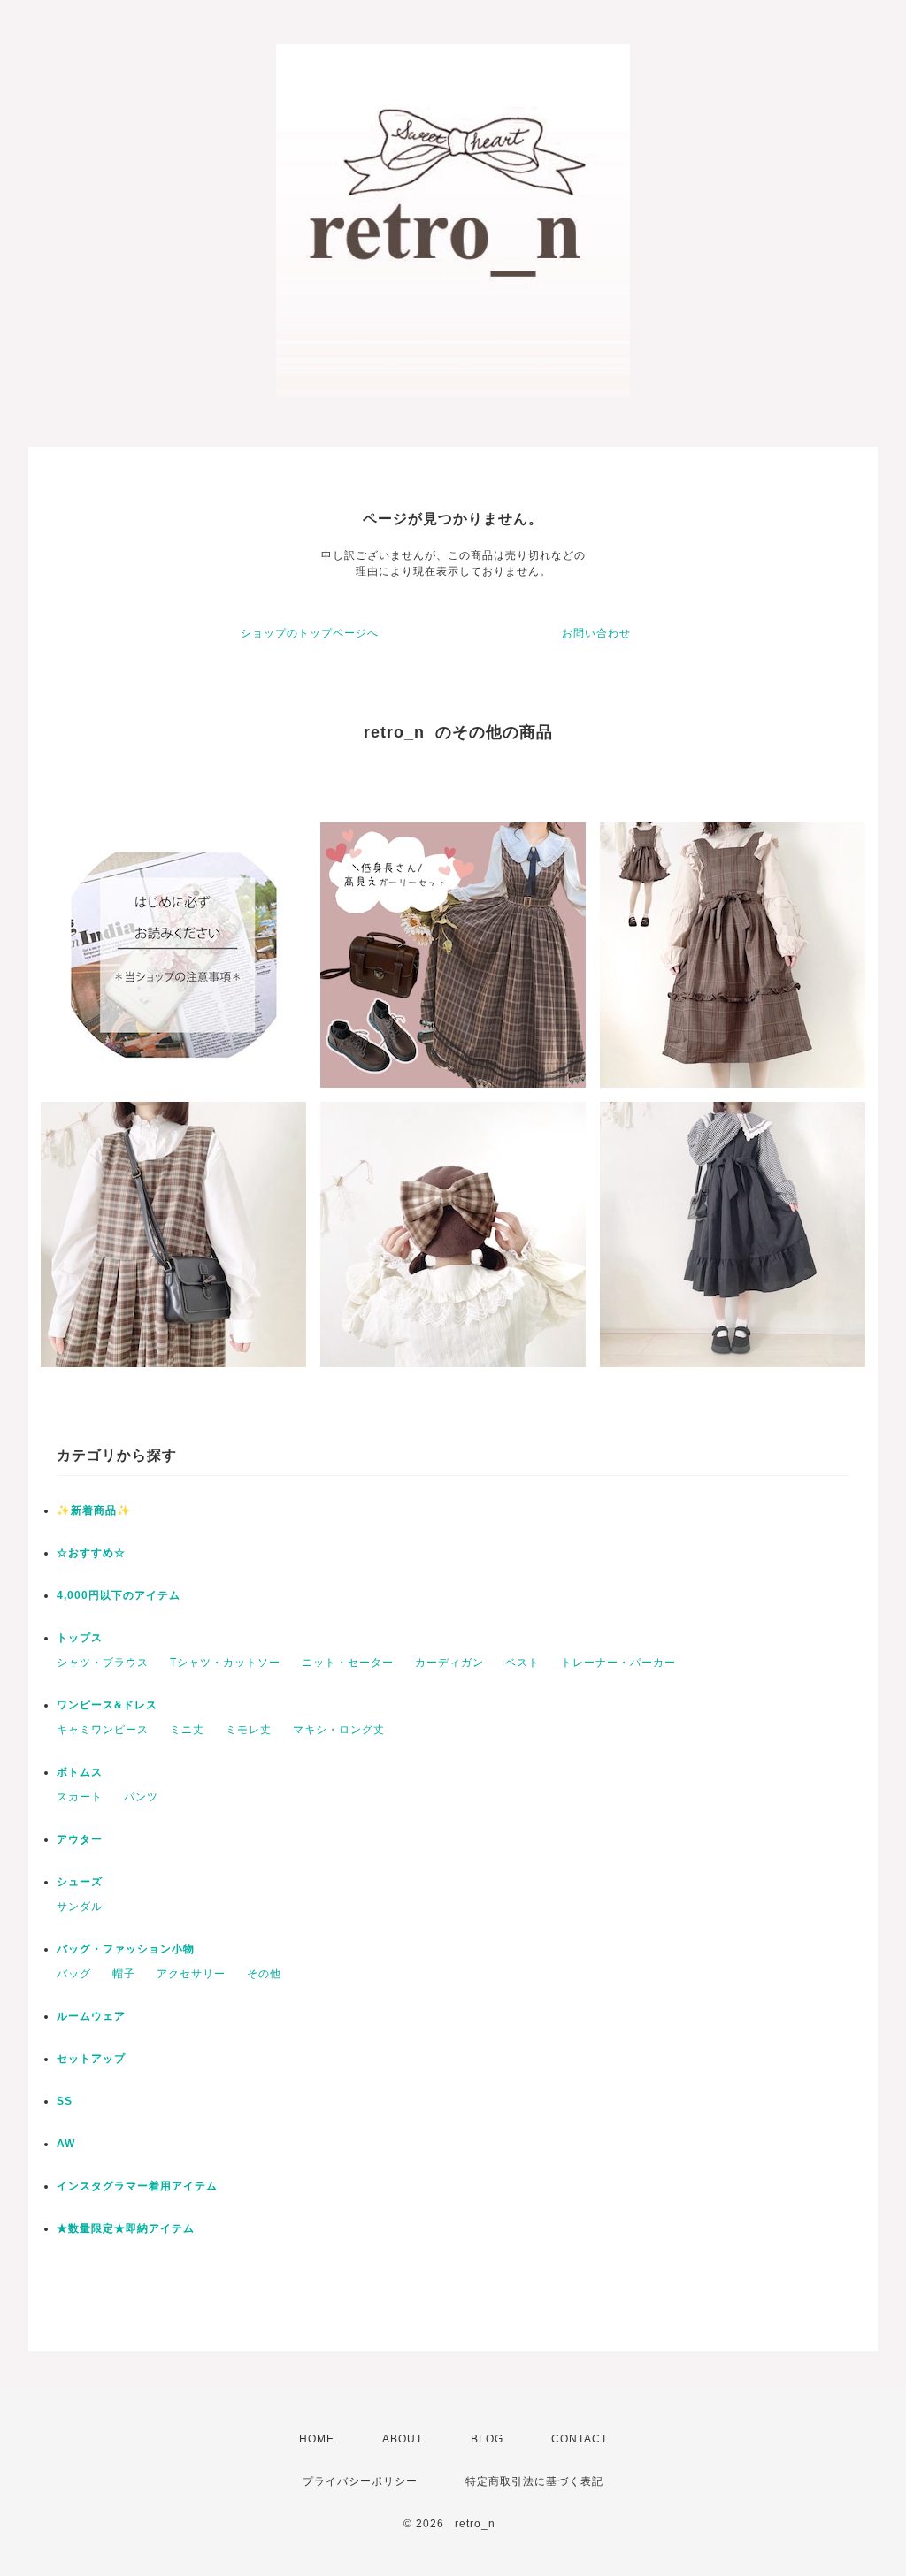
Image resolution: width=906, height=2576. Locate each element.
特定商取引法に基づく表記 (534, 2481)
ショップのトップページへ (310, 633)
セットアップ (91, 2059)
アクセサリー (191, 1974)
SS (65, 2101)
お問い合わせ (596, 633)
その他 (264, 1974)
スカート (80, 1797)
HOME (317, 2439)
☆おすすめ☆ (91, 1553)
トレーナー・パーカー (618, 1663)
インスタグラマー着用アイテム (137, 2186)
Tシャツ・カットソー (225, 1663)
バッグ (74, 1974)
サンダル (80, 1907)
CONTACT (580, 2439)
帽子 (124, 1974)
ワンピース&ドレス (107, 1705)
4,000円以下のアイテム (119, 1595)
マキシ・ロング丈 (339, 1730)
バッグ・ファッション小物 (126, 1949)
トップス (80, 1638)
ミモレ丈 (249, 1730)
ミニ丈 (187, 1730)
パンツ (141, 1797)
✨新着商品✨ (94, 1510)
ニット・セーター (348, 1663)
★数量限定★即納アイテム (126, 2228)
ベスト (522, 1663)
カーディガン (449, 1663)
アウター (80, 1839)
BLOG (487, 2439)
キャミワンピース (103, 1730)
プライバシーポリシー (360, 2481)
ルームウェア (91, 2016)
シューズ (80, 1882)
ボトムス (80, 1772)
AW (66, 2144)
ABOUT (403, 2439)
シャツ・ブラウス (103, 1663)
